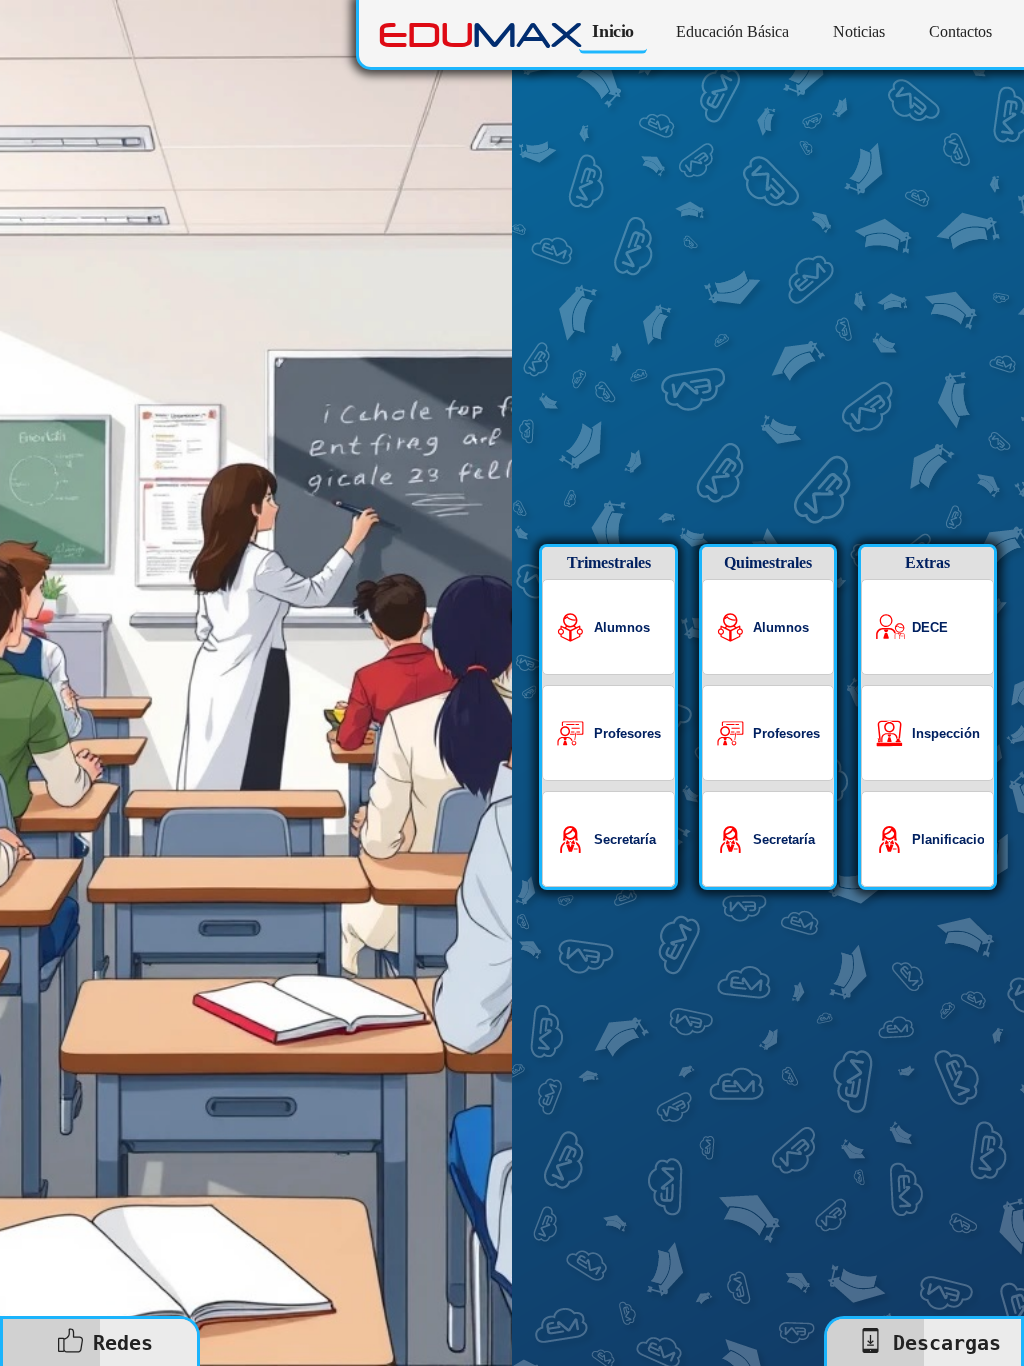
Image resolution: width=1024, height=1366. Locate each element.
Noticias (859, 31)
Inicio (613, 31)
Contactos (960, 31)
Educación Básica (732, 31)
